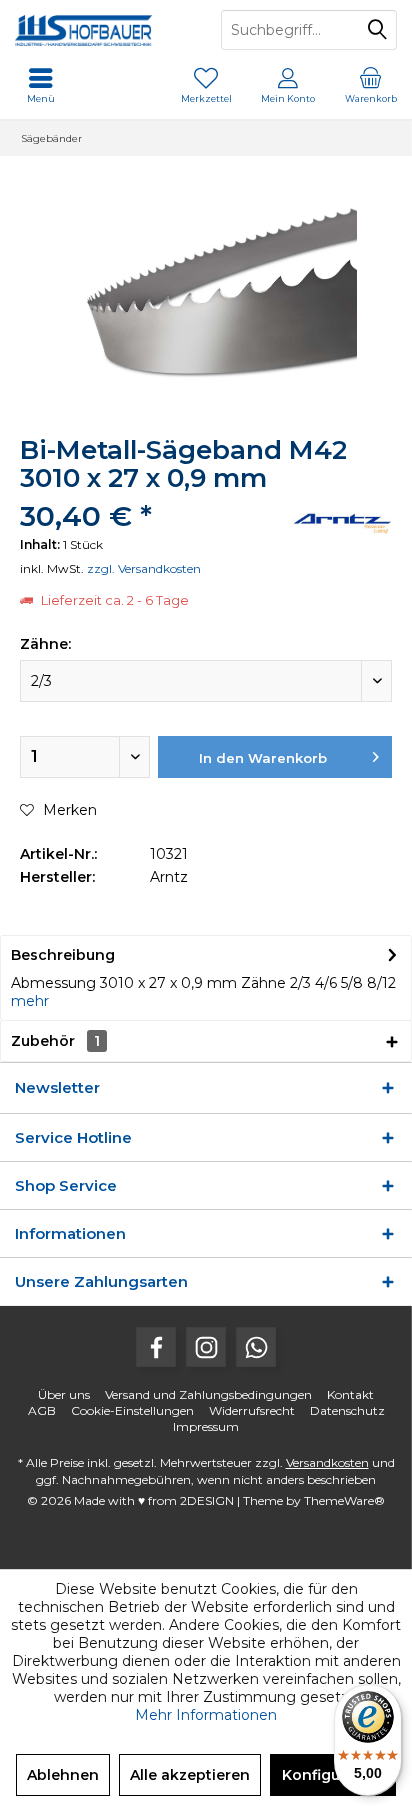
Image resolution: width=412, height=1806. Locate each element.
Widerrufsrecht (252, 1410)
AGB (42, 1410)
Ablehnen (63, 1775)
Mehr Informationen (206, 1715)
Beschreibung (63, 955)
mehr (30, 1001)
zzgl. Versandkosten (144, 568)
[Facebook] (156, 1347)
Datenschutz (347, 1410)
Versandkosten (327, 1462)
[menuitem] (371, 85)
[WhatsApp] (256, 1347)
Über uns (64, 1394)
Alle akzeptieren (190, 1775)
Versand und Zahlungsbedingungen (208, 1394)
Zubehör (55, 1041)
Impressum (206, 1426)
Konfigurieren (333, 1775)
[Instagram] (206, 1347)
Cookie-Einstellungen (132, 1410)
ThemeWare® (344, 1500)
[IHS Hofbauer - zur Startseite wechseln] (103, 30)
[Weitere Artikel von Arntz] (342, 523)
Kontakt (350, 1394)
